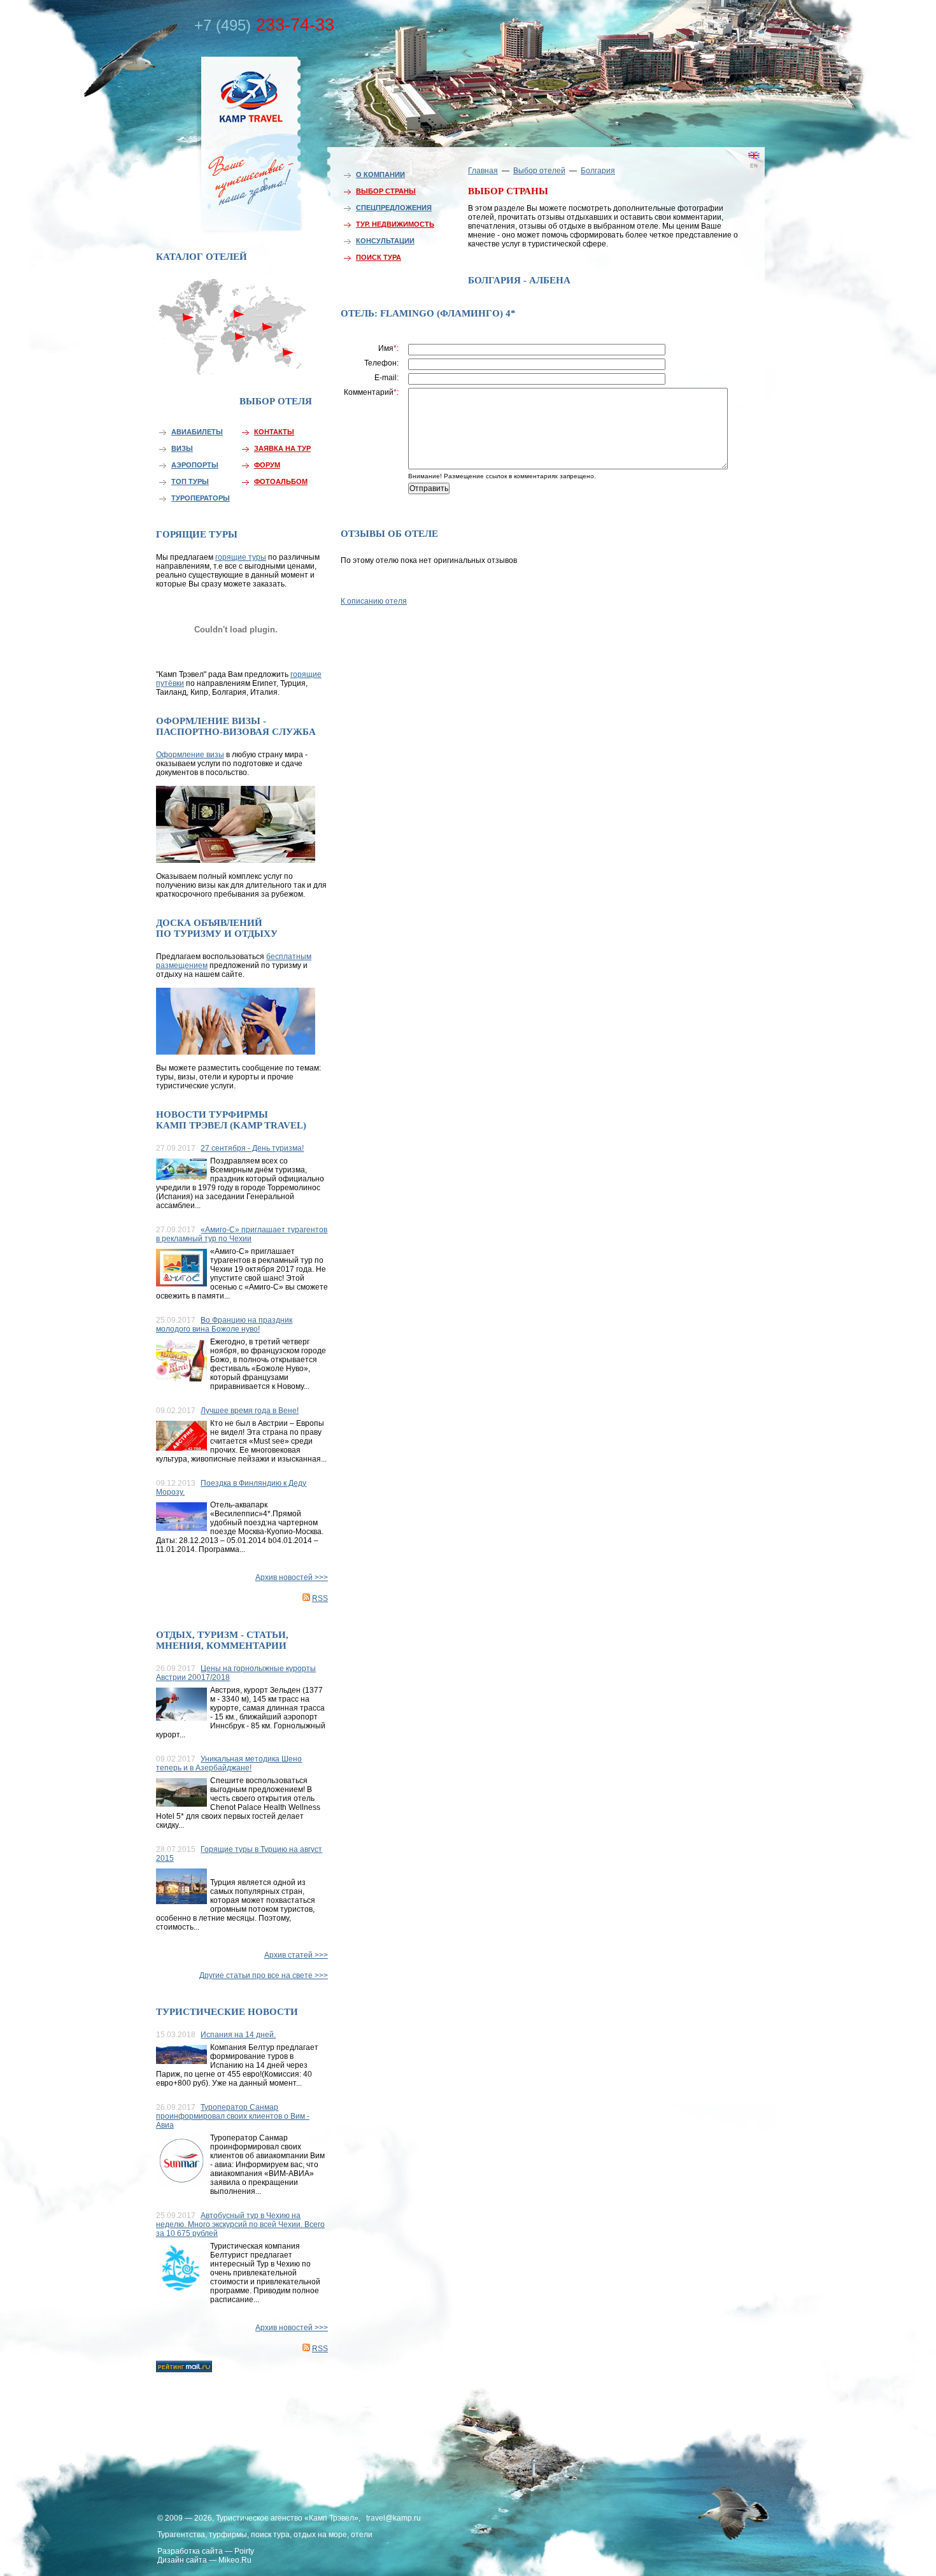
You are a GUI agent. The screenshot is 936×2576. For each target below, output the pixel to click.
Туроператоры (201, 498)
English (735, 175)
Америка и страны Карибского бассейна (189, 342)
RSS (320, 1598)
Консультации (385, 241)
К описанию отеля (374, 601)
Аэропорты (195, 465)
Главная (483, 171)
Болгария (598, 171)
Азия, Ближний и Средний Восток (267, 336)
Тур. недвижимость (395, 224)
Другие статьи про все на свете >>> (264, 1975)
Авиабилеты (197, 432)
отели (362, 2535)
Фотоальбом (281, 481)
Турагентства (181, 2535)
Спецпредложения (394, 208)
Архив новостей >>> (292, 1577)
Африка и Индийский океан (234, 363)
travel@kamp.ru (394, 2518)
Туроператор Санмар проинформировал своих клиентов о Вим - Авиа (233, 2116)
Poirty (244, 2551)
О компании (380, 174)
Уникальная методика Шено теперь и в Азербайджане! (229, 1763)
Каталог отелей (202, 257)
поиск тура (270, 2535)
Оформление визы (190, 755)
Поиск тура (379, 257)
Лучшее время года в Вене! (250, 1411)
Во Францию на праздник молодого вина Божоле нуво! (224, 1325)
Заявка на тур (282, 448)
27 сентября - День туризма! (252, 1148)
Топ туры (190, 481)
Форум (267, 465)
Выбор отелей (539, 171)
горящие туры (241, 557)
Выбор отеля (276, 401)
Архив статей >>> (296, 1955)
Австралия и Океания (290, 359)
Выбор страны (386, 191)
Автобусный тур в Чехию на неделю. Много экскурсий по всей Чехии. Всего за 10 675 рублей (240, 2224)
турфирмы (228, 2535)
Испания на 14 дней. (238, 2035)
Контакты (274, 432)
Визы (182, 448)
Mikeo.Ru (235, 2560)
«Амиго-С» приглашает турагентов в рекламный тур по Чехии (242, 1234)
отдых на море (320, 2535)
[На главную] (223, 142)
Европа (234, 310)
